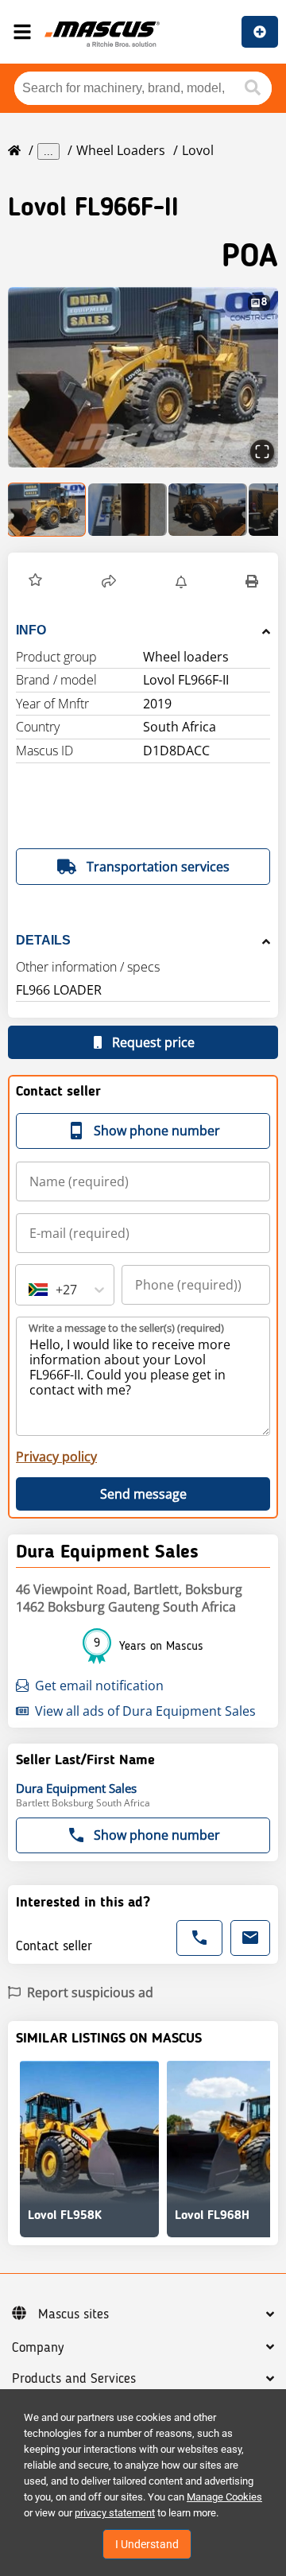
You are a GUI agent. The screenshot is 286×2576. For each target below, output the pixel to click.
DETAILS (43, 940)
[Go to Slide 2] (128, 510)
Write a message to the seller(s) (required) (126, 1328)
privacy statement (115, 2513)
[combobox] (30, 1290)
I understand (147, 2544)
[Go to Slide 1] (47, 510)
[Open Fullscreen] (262, 452)
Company (38, 2348)
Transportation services (158, 867)
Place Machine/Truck (260, 32)
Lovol (198, 150)
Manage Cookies (224, 2497)
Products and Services (74, 2379)
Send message (143, 1494)
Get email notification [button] (99, 1686)
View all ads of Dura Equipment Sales (145, 1711)
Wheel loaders (121, 150)
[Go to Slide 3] (208, 510)
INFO (31, 630)
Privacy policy (56, 1457)
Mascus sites (73, 2314)
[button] (143, 377)
